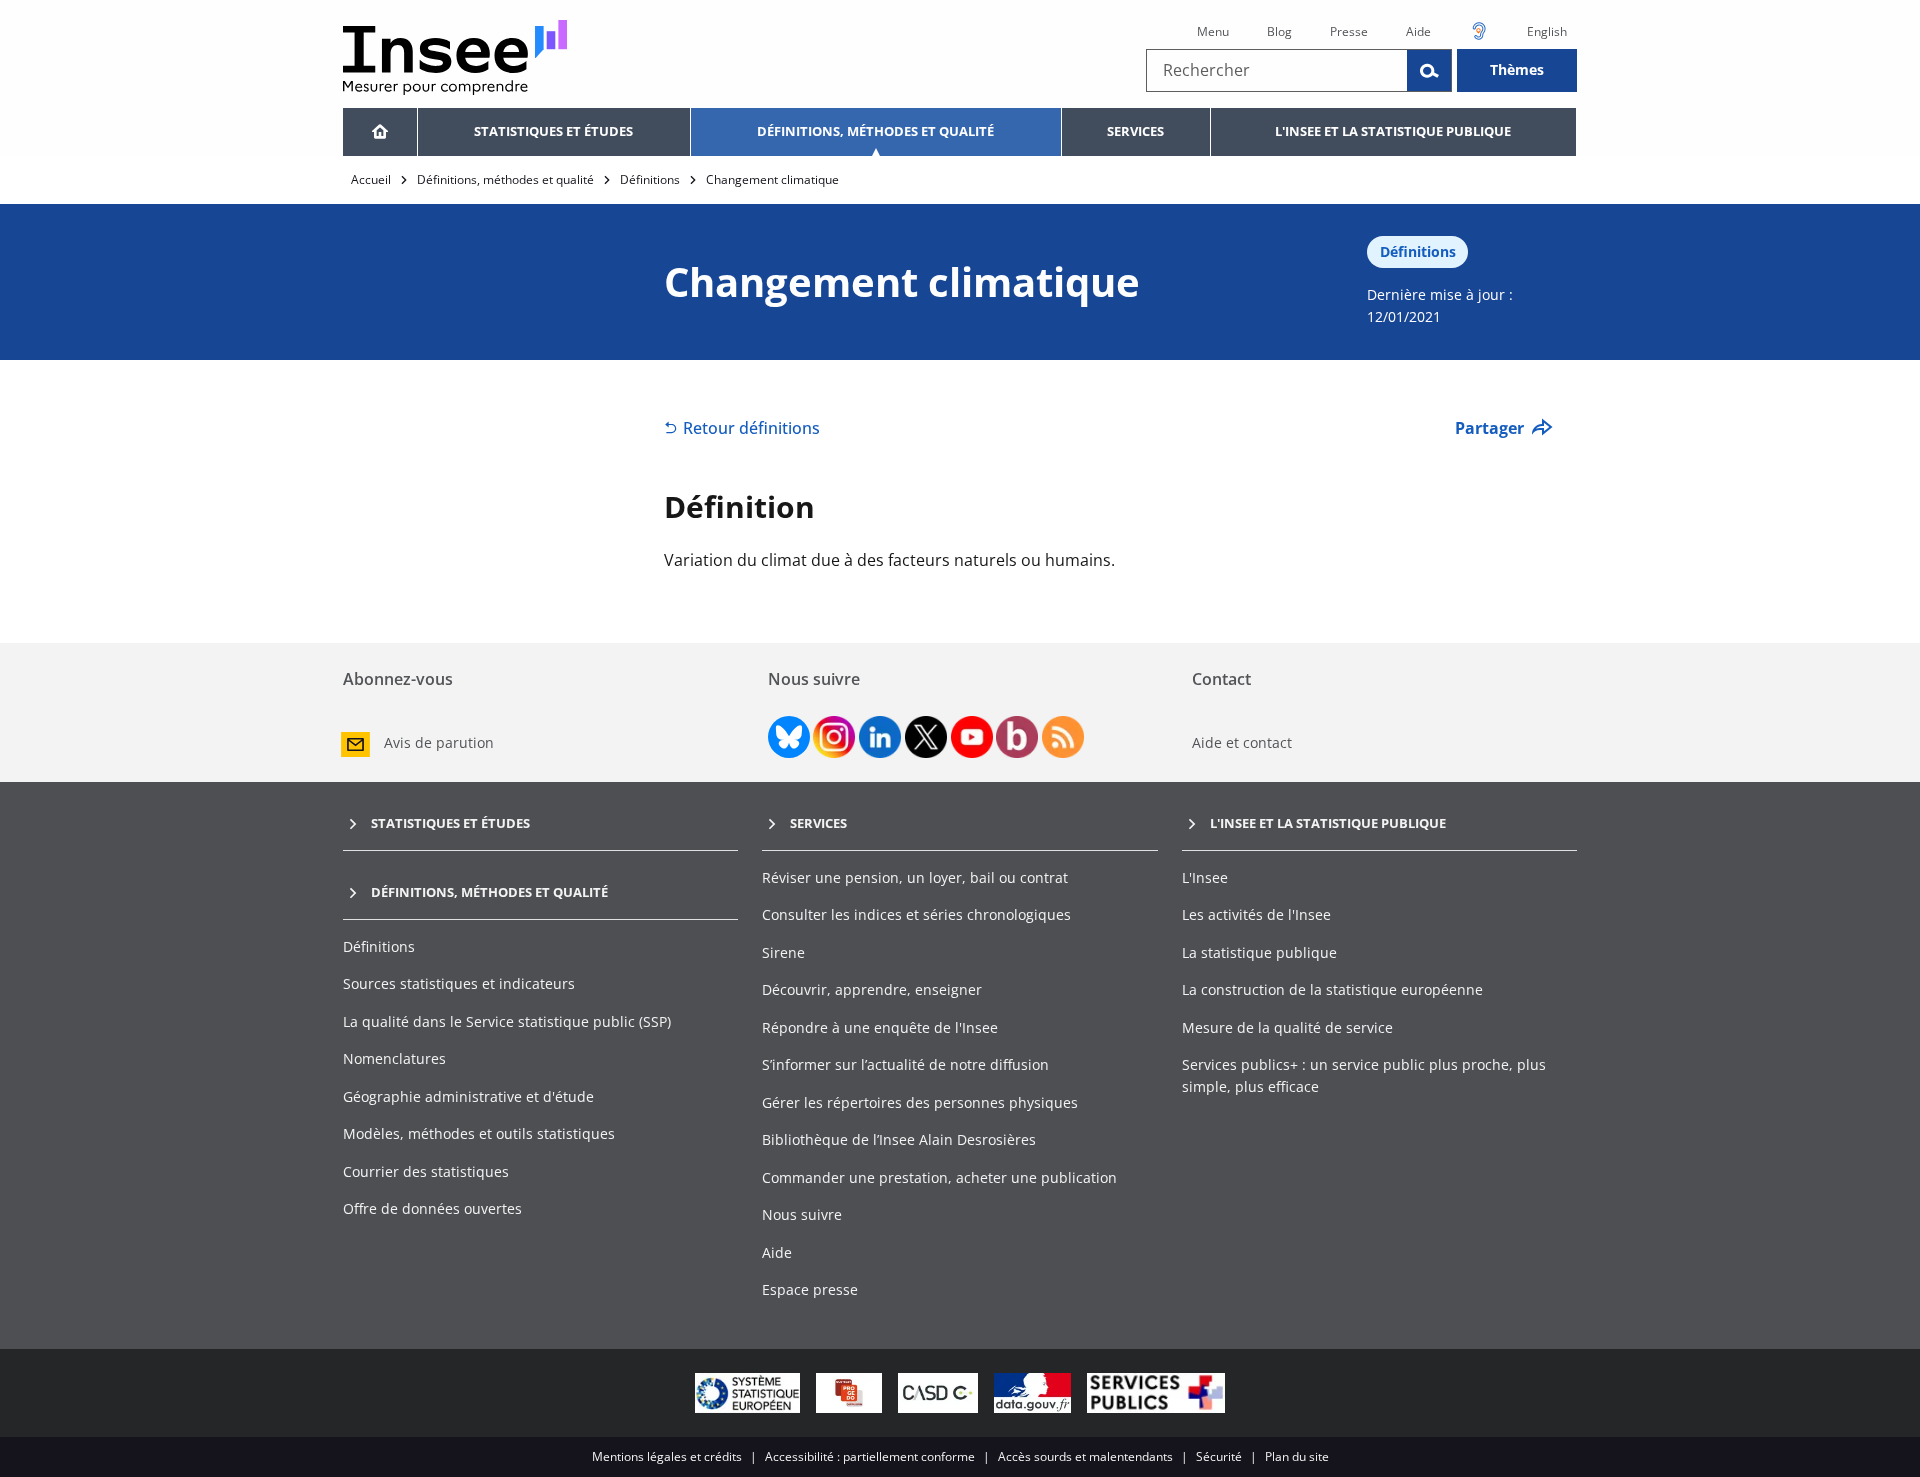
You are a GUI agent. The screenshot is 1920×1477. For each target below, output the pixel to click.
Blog (1279, 31)
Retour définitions (751, 428)
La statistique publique (1259, 952)
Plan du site (1297, 1456)
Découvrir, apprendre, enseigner (872, 989)
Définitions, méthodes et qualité (875, 131)
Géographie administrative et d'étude (468, 1096)
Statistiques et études (553, 131)
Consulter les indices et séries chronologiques (916, 914)
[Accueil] (380, 132)
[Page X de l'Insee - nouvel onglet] (926, 737)
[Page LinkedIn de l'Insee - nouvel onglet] (880, 737)
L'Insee (1205, 877)
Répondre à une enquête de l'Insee (880, 1027)
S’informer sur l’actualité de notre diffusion (905, 1064)
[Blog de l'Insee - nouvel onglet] (1017, 737)
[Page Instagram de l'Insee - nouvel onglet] (834, 737)
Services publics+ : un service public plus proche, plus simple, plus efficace (1364, 1075)
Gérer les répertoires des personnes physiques (920, 1102)
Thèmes (1517, 69)
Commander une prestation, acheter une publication (939, 1177)
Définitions (650, 179)
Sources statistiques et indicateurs (459, 983)
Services (1135, 131)
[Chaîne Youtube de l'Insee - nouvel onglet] (972, 737)
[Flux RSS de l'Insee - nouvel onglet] (1063, 737)
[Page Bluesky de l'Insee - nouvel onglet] (789, 737)
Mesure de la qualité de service (1287, 1027)
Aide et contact (1242, 742)
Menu (1213, 31)
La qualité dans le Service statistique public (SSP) (507, 1021)
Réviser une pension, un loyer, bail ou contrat (915, 877)
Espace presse (810, 1289)
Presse (1349, 31)
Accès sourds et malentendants (1085, 1456)
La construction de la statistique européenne (1332, 989)
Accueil (371, 179)
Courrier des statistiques (426, 1171)
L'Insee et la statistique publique (1393, 131)
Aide (1418, 31)
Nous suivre (802, 1214)
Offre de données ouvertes (432, 1208)
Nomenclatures (394, 1058)
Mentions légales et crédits (667, 1456)
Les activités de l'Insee (1256, 914)
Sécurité (1219, 1456)
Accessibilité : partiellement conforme (870, 1456)
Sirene (783, 952)
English (1547, 31)
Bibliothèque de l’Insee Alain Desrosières (899, 1139)
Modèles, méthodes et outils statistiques (479, 1133)
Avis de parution (439, 742)
